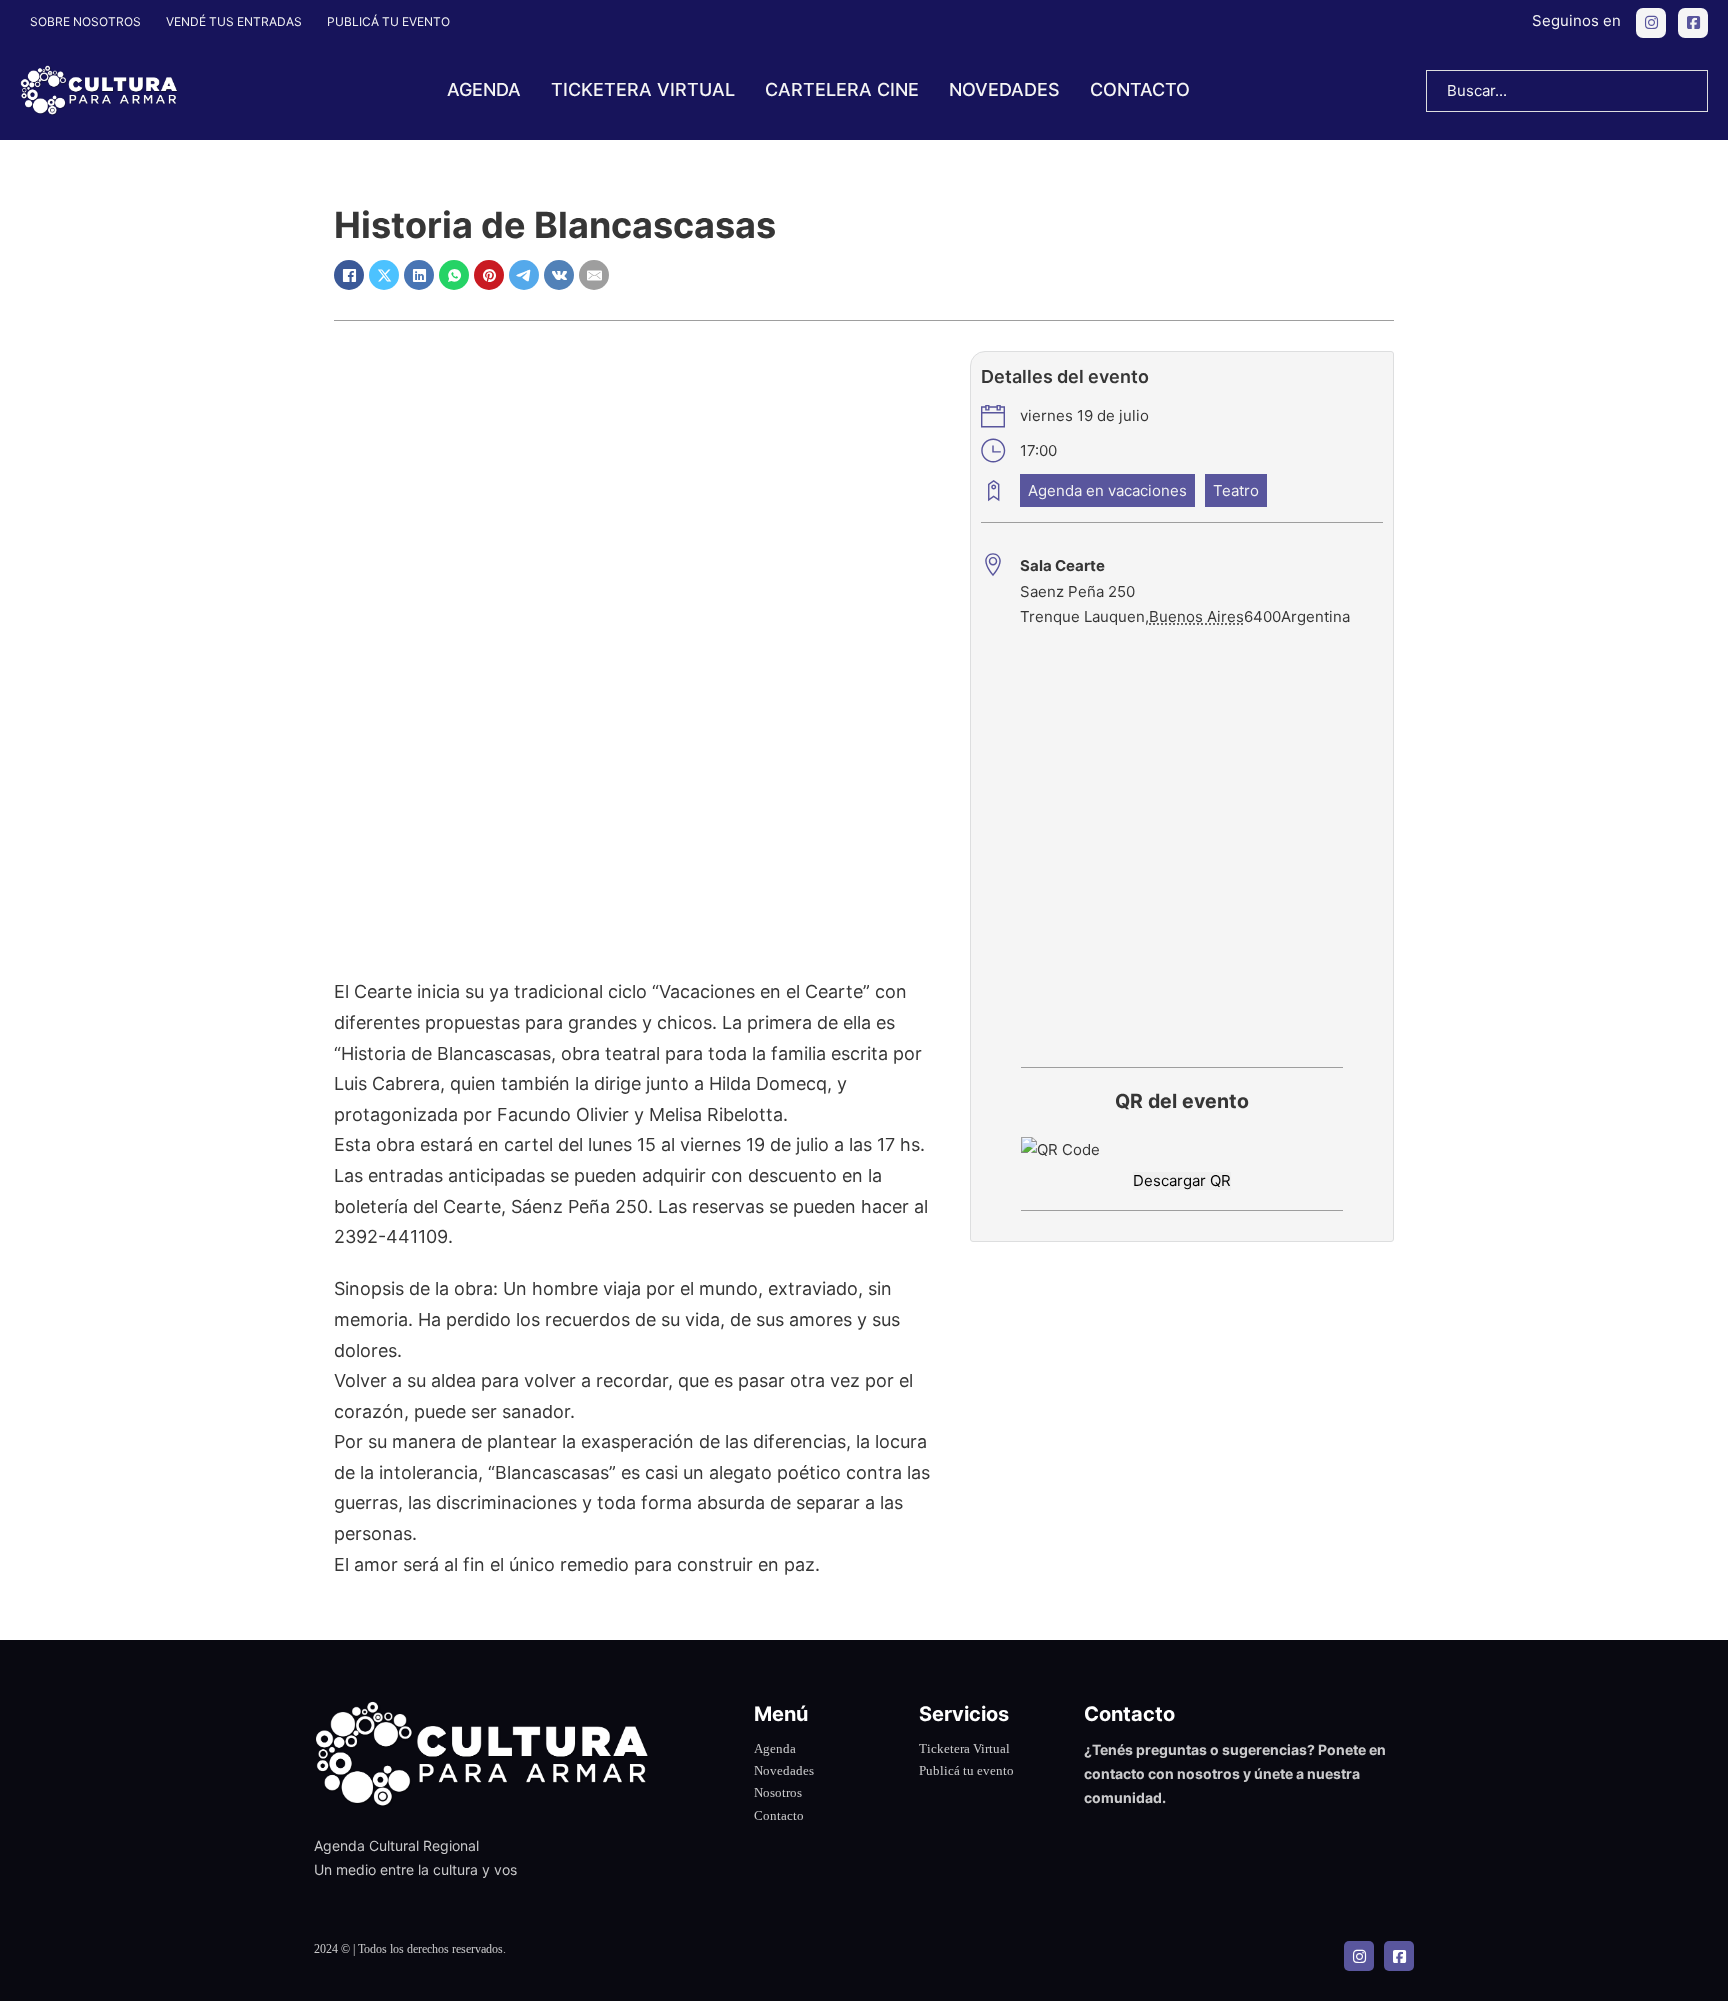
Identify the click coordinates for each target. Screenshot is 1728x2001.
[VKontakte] (559, 275)
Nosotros (778, 1792)
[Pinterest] (489, 275)
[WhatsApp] (454, 275)
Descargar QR (1182, 1180)
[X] (384, 275)
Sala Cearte (1062, 565)
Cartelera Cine (842, 89)
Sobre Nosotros (85, 21)
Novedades (1004, 89)
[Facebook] (349, 275)
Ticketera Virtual (964, 1748)
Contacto (1140, 89)
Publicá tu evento (388, 21)
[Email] (594, 275)
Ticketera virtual (643, 89)
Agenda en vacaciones (1107, 490)
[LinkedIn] (419, 275)
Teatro (1236, 490)
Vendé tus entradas (234, 21)
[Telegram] (524, 275)
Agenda (484, 89)
